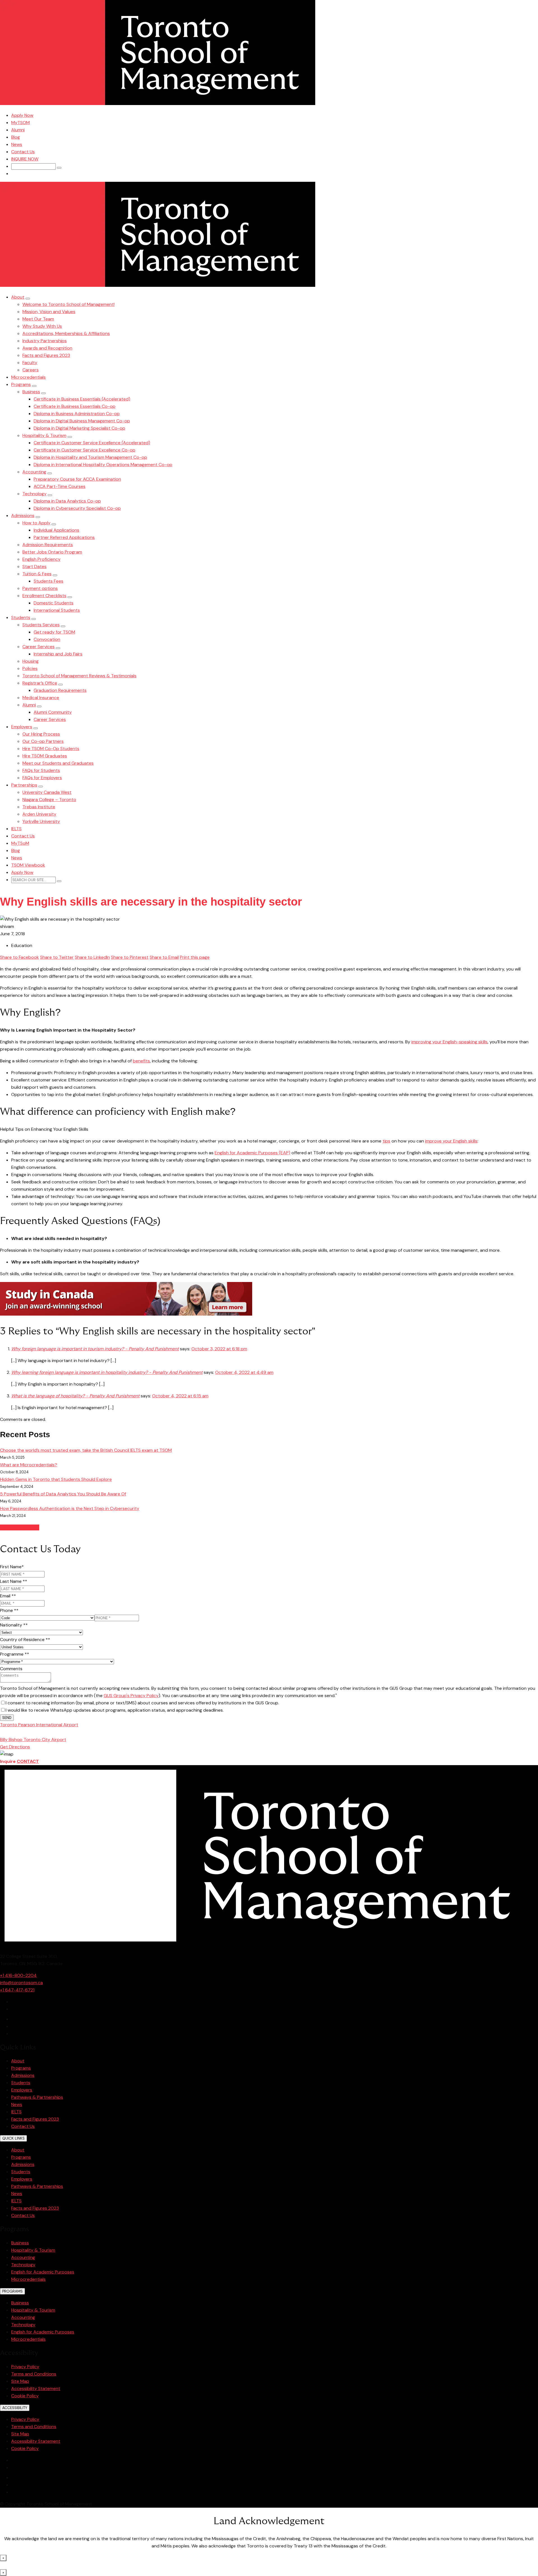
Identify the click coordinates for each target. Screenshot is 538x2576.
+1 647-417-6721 (17, 1990)
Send (7, 1718)
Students (21, 617)
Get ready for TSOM (54, 632)
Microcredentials (28, 377)
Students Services (41, 625)
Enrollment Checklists (44, 596)
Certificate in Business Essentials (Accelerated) (82, 399)
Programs (21, 384)
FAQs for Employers (42, 778)
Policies (30, 668)
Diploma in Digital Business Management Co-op (82, 421)
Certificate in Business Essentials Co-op (75, 406)
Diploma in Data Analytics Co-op (67, 501)
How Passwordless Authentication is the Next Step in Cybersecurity (70, 1508)
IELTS (16, 829)
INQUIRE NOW (25, 159)
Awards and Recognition (47, 348)
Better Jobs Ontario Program (52, 552)
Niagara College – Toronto (49, 800)
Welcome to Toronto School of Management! (69, 304)
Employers (22, 727)
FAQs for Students (41, 770)
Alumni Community (53, 712)
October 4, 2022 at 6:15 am (180, 1396)
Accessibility (15, 2408)
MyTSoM (20, 843)
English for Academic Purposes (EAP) (252, 1153)
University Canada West (47, 792)
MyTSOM (20, 123)
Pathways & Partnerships (37, 2097)
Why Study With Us (42, 326)
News (17, 144)
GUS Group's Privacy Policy (131, 1696)
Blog (16, 137)
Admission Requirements (48, 545)
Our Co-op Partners (43, 741)
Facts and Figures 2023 (46, 355)
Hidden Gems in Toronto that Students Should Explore (56, 1479)
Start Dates (34, 566)
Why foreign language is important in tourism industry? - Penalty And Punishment (95, 1349)
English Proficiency (41, 559)
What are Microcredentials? (29, 1465)
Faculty (30, 363)
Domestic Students (54, 603)
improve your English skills (451, 1141)
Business (31, 392)
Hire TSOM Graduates (45, 756)
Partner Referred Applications (64, 537)
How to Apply (36, 523)
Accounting (34, 472)
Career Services (39, 647)
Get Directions (15, 1747)
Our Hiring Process (41, 734)
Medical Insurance (41, 698)
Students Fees (48, 581)
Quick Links (13, 2138)
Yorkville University (41, 821)
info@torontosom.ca (21, 1983)
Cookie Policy (25, 2396)
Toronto (30, 1732)
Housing (31, 661)
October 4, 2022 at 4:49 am (244, 1372)
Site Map (20, 2381)
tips (386, 1141)
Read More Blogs (20, 1527)
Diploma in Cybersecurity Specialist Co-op (77, 508)
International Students (57, 610)
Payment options (40, 588)
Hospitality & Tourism (44, 435)
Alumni (18, 130)
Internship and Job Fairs (58, 654)
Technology (34, 494)
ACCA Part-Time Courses (60, 486)
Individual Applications (56, 530)
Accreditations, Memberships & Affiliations (66, 333)
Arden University (39, 814)
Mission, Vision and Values (49, 312)
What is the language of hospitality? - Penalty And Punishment (75, 1396)
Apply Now (22, 115)
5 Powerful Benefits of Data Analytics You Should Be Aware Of (63, 1494)
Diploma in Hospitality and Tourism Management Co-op (90, 457)
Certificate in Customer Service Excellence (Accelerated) (92, 443)
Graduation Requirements (60, 690)
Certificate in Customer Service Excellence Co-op (84, 450)
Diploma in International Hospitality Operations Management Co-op (103, 465)
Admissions (23, 516)
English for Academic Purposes (43, 2272)
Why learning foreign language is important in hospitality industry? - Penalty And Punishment (107, 1372)
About (18, 297)
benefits (141, 1061)
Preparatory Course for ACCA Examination (77, 479)
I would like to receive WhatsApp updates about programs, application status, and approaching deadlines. (115, 1710)
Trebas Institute (39, 807)
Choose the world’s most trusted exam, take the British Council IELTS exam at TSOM (86, 1450)
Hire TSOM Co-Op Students (51, 749)
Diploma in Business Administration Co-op (77, 414)
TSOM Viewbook (28, 865)
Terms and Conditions (34, 2374)
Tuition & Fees (37, 574)
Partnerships (24, 785)
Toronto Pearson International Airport (39, 1725)
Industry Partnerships (45, 341)
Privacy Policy (25, 2367)
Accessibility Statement (36, 2388)
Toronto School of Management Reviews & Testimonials (79, 676)
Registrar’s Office (40, 683)
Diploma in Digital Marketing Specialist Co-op (79, 428)
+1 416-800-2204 (18, 1975)
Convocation (47, 639)
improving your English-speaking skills (449, 1042)
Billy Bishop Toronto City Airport (33, 1740)
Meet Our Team (38, 319)
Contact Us (23, 152)
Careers (31, 370)
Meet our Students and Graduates (58, 763)
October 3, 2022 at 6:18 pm (219, 1349)
